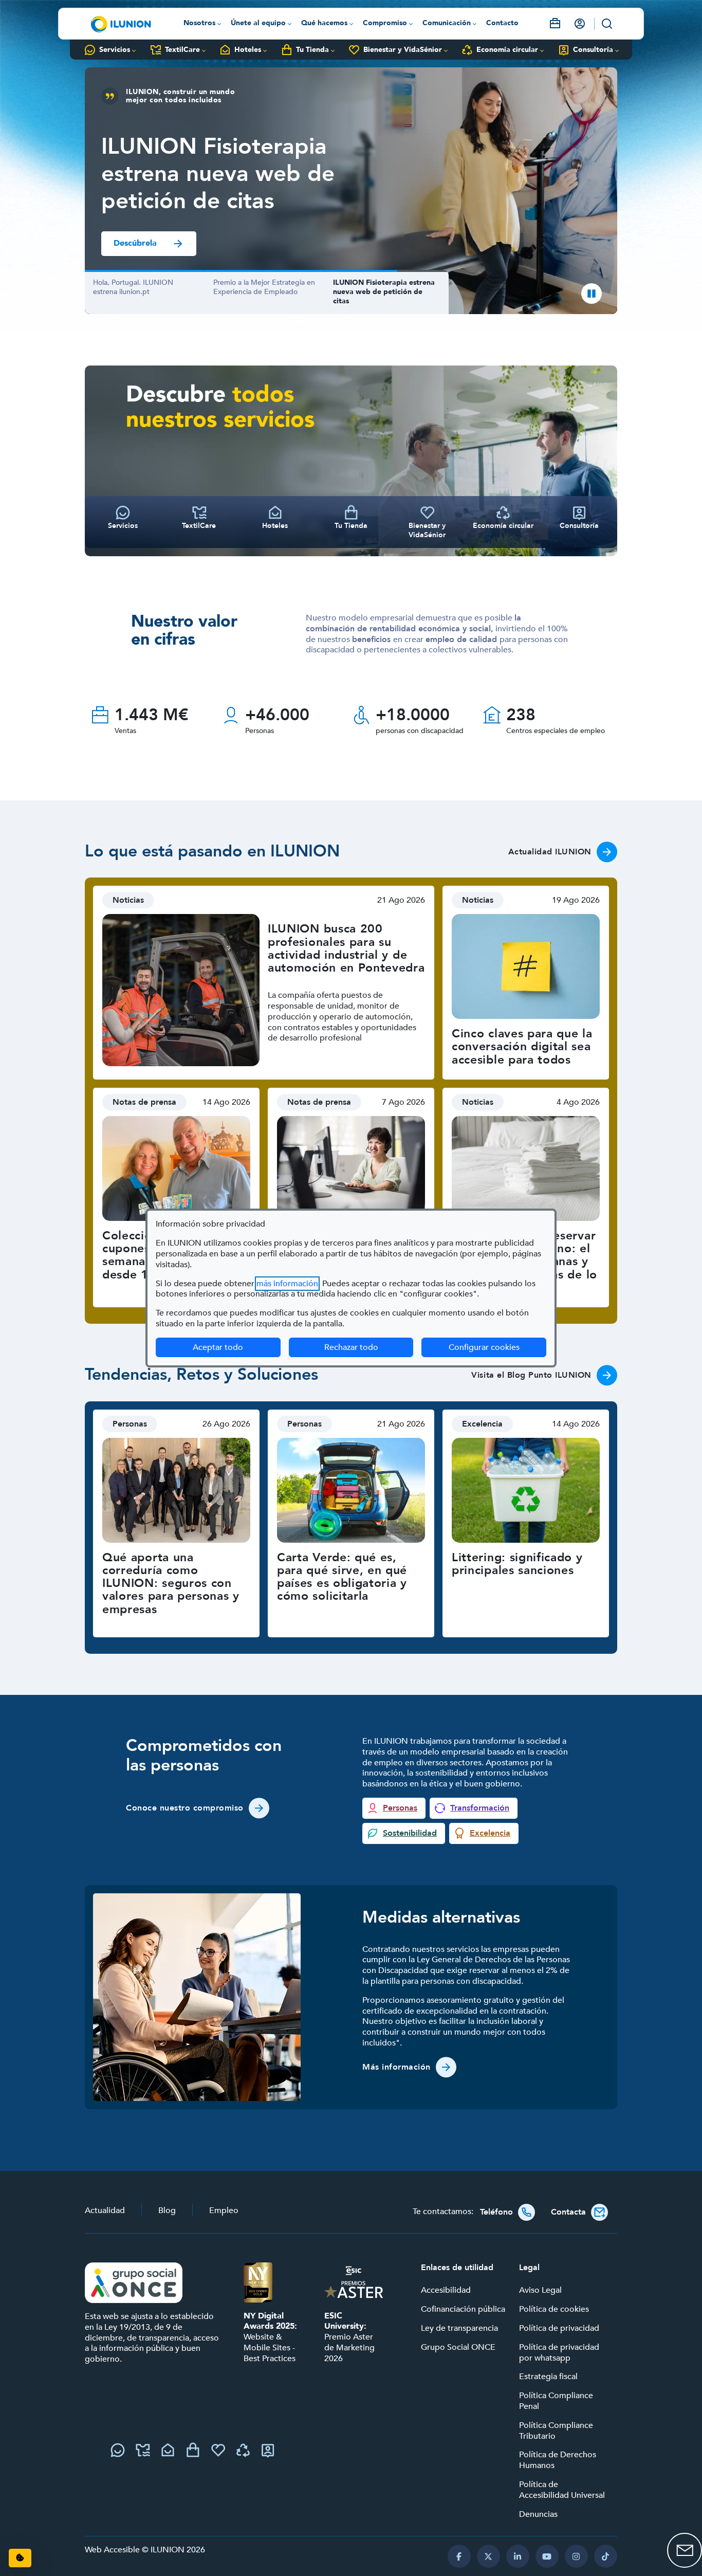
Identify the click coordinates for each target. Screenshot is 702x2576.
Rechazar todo (351, 1347)
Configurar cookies (497, 1347)
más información (287, 1284)
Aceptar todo (218, 1347)
